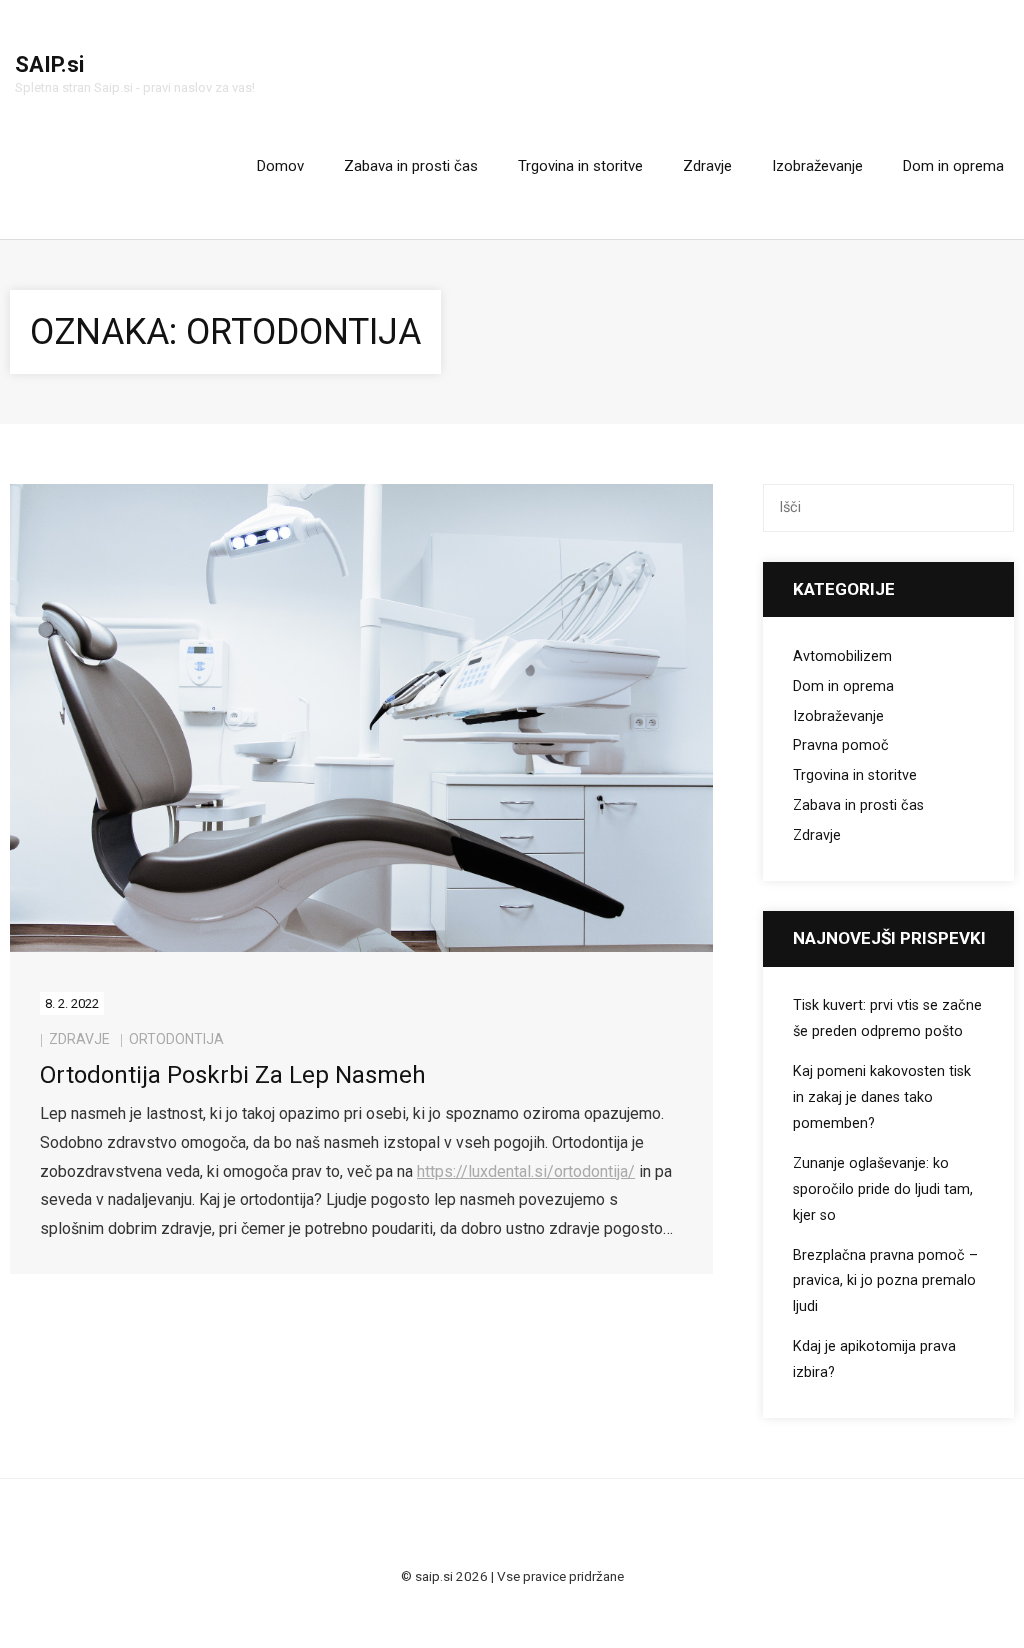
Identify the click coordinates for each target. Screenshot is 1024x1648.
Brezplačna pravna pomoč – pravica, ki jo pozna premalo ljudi (885, 1281)
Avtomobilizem (842, 656)
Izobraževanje (838, 716)
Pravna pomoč (841, 745)
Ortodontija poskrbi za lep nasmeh (233, 1075)
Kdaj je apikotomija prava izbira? (874, 1359)
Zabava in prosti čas (858, 805)
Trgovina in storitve (855, 775)
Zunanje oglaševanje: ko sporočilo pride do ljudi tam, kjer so (883, 1189)
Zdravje (79, 1039)
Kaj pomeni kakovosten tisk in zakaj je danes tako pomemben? (882, 1097)
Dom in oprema (843, 686)
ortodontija (176, 1039)
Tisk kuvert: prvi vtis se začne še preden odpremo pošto (887, 1018)
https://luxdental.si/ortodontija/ (526, 1171)
